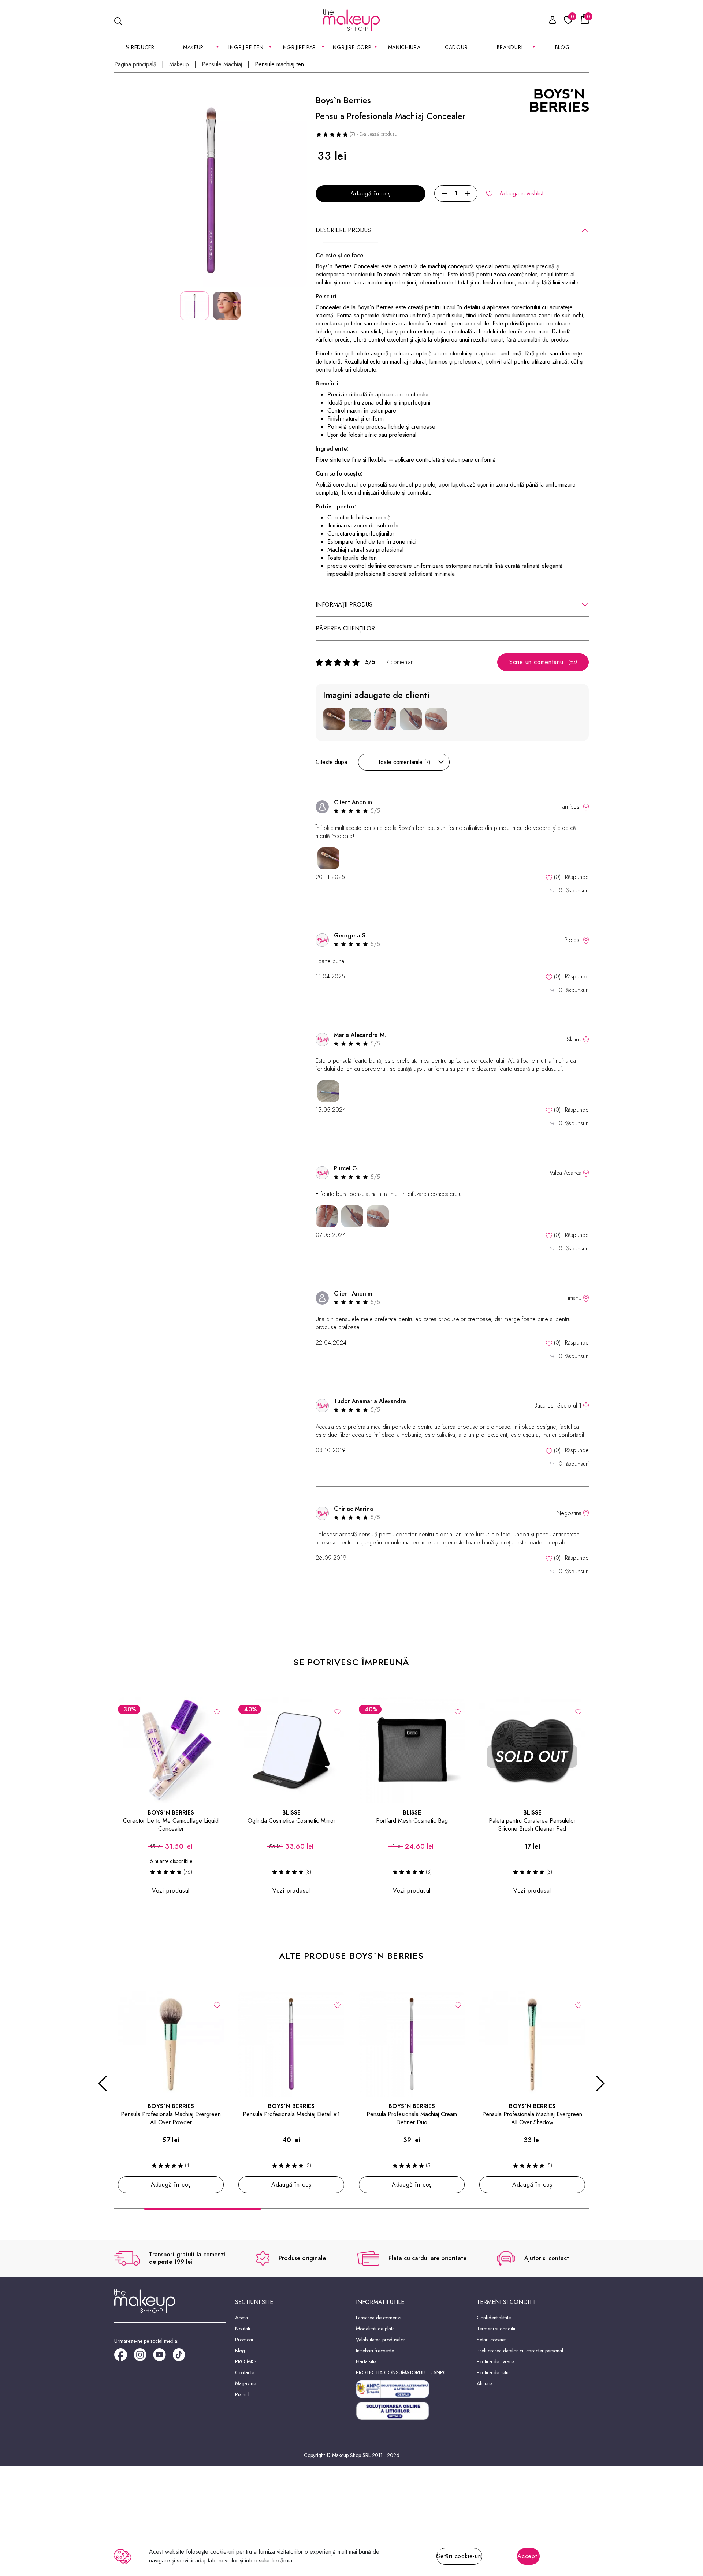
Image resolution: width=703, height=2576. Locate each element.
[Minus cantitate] (445, 194)
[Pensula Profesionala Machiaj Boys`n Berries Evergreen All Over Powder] (171, 2044)
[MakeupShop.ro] (351, 20)
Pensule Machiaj (222, 64)
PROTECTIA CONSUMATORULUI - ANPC (401, 2372)
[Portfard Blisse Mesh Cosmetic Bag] (412, 1750)
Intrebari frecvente (375, 2351)
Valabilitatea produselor (381, 2340)
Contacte (245, 2372)
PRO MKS (246, 2361)
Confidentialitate (494, 2318)
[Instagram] (143, 2357)
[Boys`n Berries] (559, 100)
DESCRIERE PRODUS (343, 230)
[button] (103, 2084)
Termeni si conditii (496, 2329)
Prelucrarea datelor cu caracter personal (520, 2351)
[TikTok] (182, 2357)
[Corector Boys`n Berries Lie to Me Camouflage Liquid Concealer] (171, 1750)
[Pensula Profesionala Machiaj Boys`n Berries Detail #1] (291, 2044)
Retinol (242, 2394)
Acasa (241, 2318)
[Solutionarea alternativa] (412, 2389)
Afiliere (484, 2383)
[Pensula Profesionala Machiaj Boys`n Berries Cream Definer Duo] (412, 2044)
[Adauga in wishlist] (337, 1711)
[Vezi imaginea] (211, 191)
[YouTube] (163, 2357)
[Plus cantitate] (468, 194)
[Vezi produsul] (217, 1711)
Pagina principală (135, 64)
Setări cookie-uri (459, 2556)
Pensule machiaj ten (279, 64)
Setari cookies (492, 2340)
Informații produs (344, 605)
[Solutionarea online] (412, 2411)
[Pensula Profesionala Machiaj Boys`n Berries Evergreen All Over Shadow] (532, 2044)
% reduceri (141, 47)
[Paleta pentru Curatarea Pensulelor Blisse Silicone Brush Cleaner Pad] (532, 1750)
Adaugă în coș (370, 193)
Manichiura (404, 47)
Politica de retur (494, 2372)
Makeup (179, 64)
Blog (563, 47)
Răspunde (577, 877)
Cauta (159, 20)
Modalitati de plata (375, 2329)
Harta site (366, 2361)
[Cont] (548, 21)
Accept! (528, 2556)
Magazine (246, 2383)
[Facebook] (124, 2357)
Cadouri (457, 47)
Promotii (244, 2340)
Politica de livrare (495, 2361)
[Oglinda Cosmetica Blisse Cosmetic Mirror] (291, 1750)
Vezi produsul (171, 1891)
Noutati (243, 2329)
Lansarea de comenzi (379, 2318)
